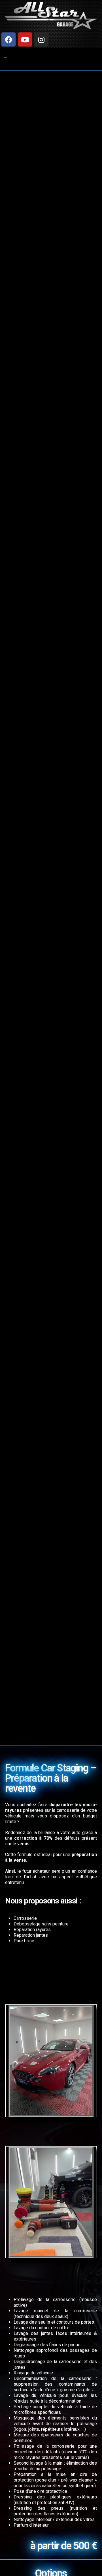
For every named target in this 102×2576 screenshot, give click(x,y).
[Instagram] (41, 39)
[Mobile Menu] (5, 59)
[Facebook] (8, 39)
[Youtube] (25, 39)
